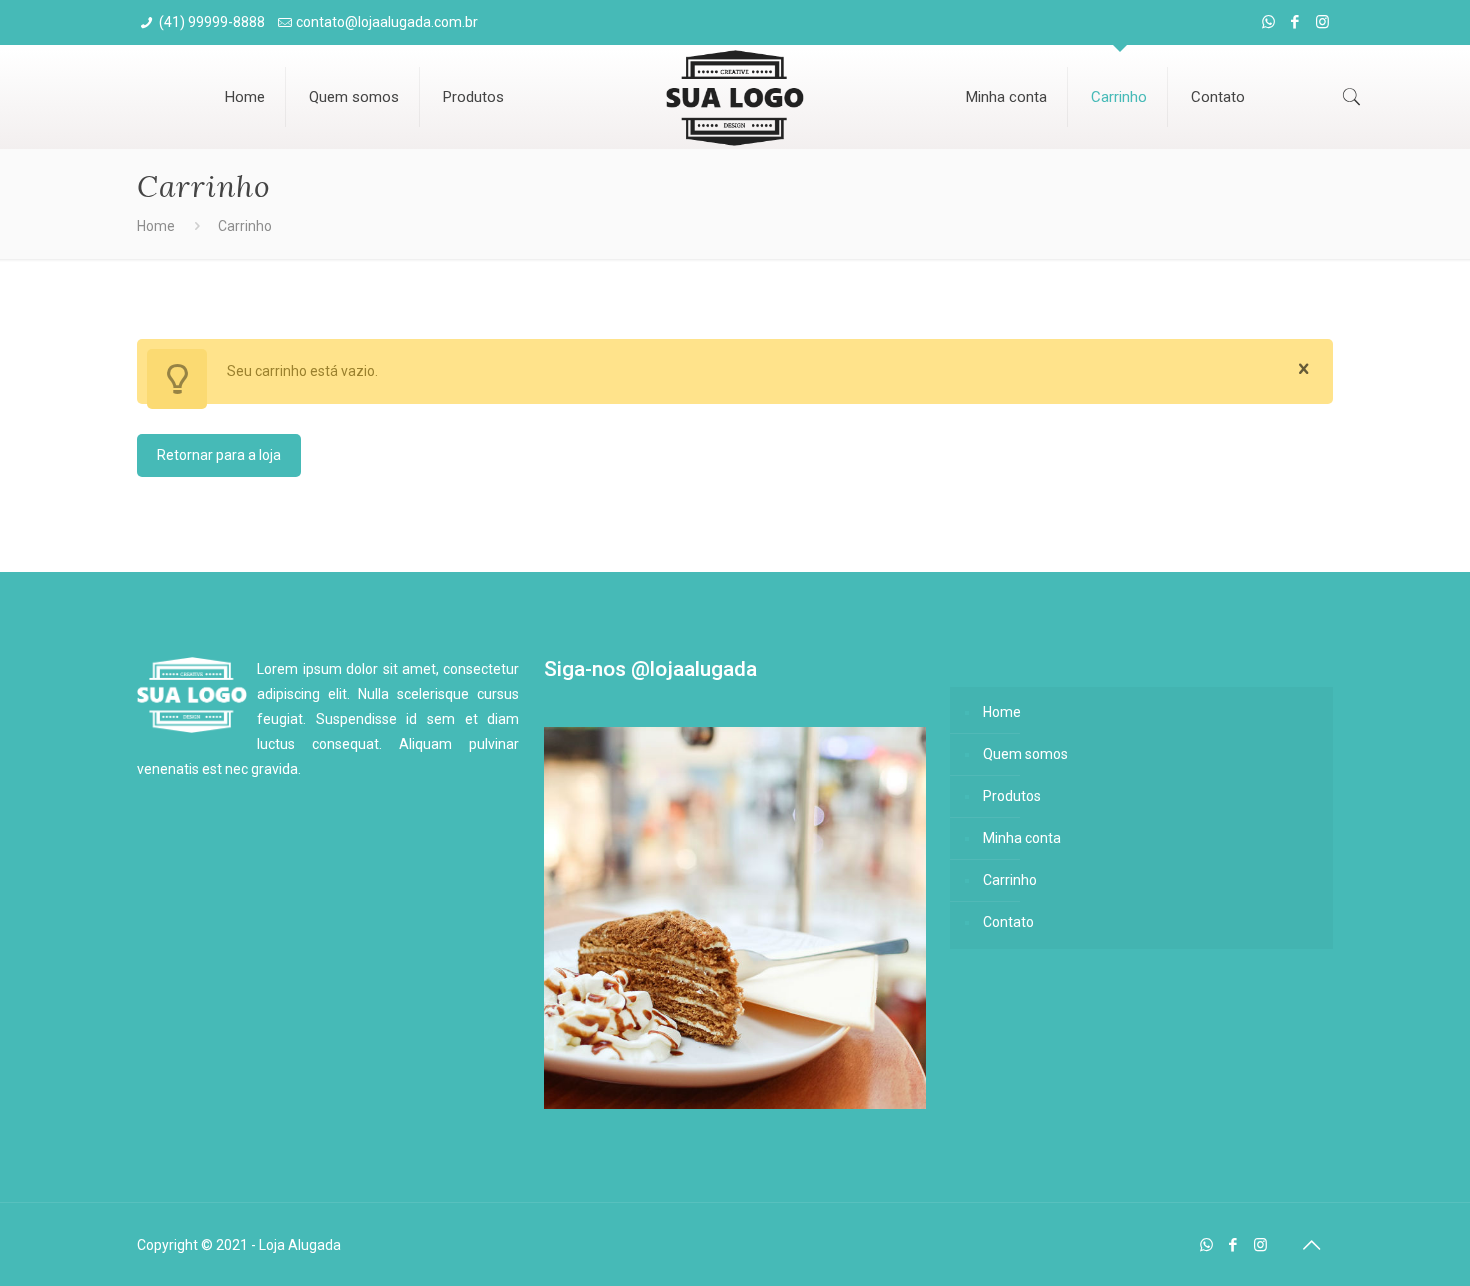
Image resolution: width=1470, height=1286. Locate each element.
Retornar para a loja (219, 455)
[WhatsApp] (1268, 22)
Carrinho (1010, 880)
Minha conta (1022, 838)
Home (156, 226)
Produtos (1012, 796)
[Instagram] (1322, 22)
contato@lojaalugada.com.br (387, 22)
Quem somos (1025, 754)
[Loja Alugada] (735, 95)
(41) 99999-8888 (212, 22)
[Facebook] (1295, 22)
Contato (1008, 922)
